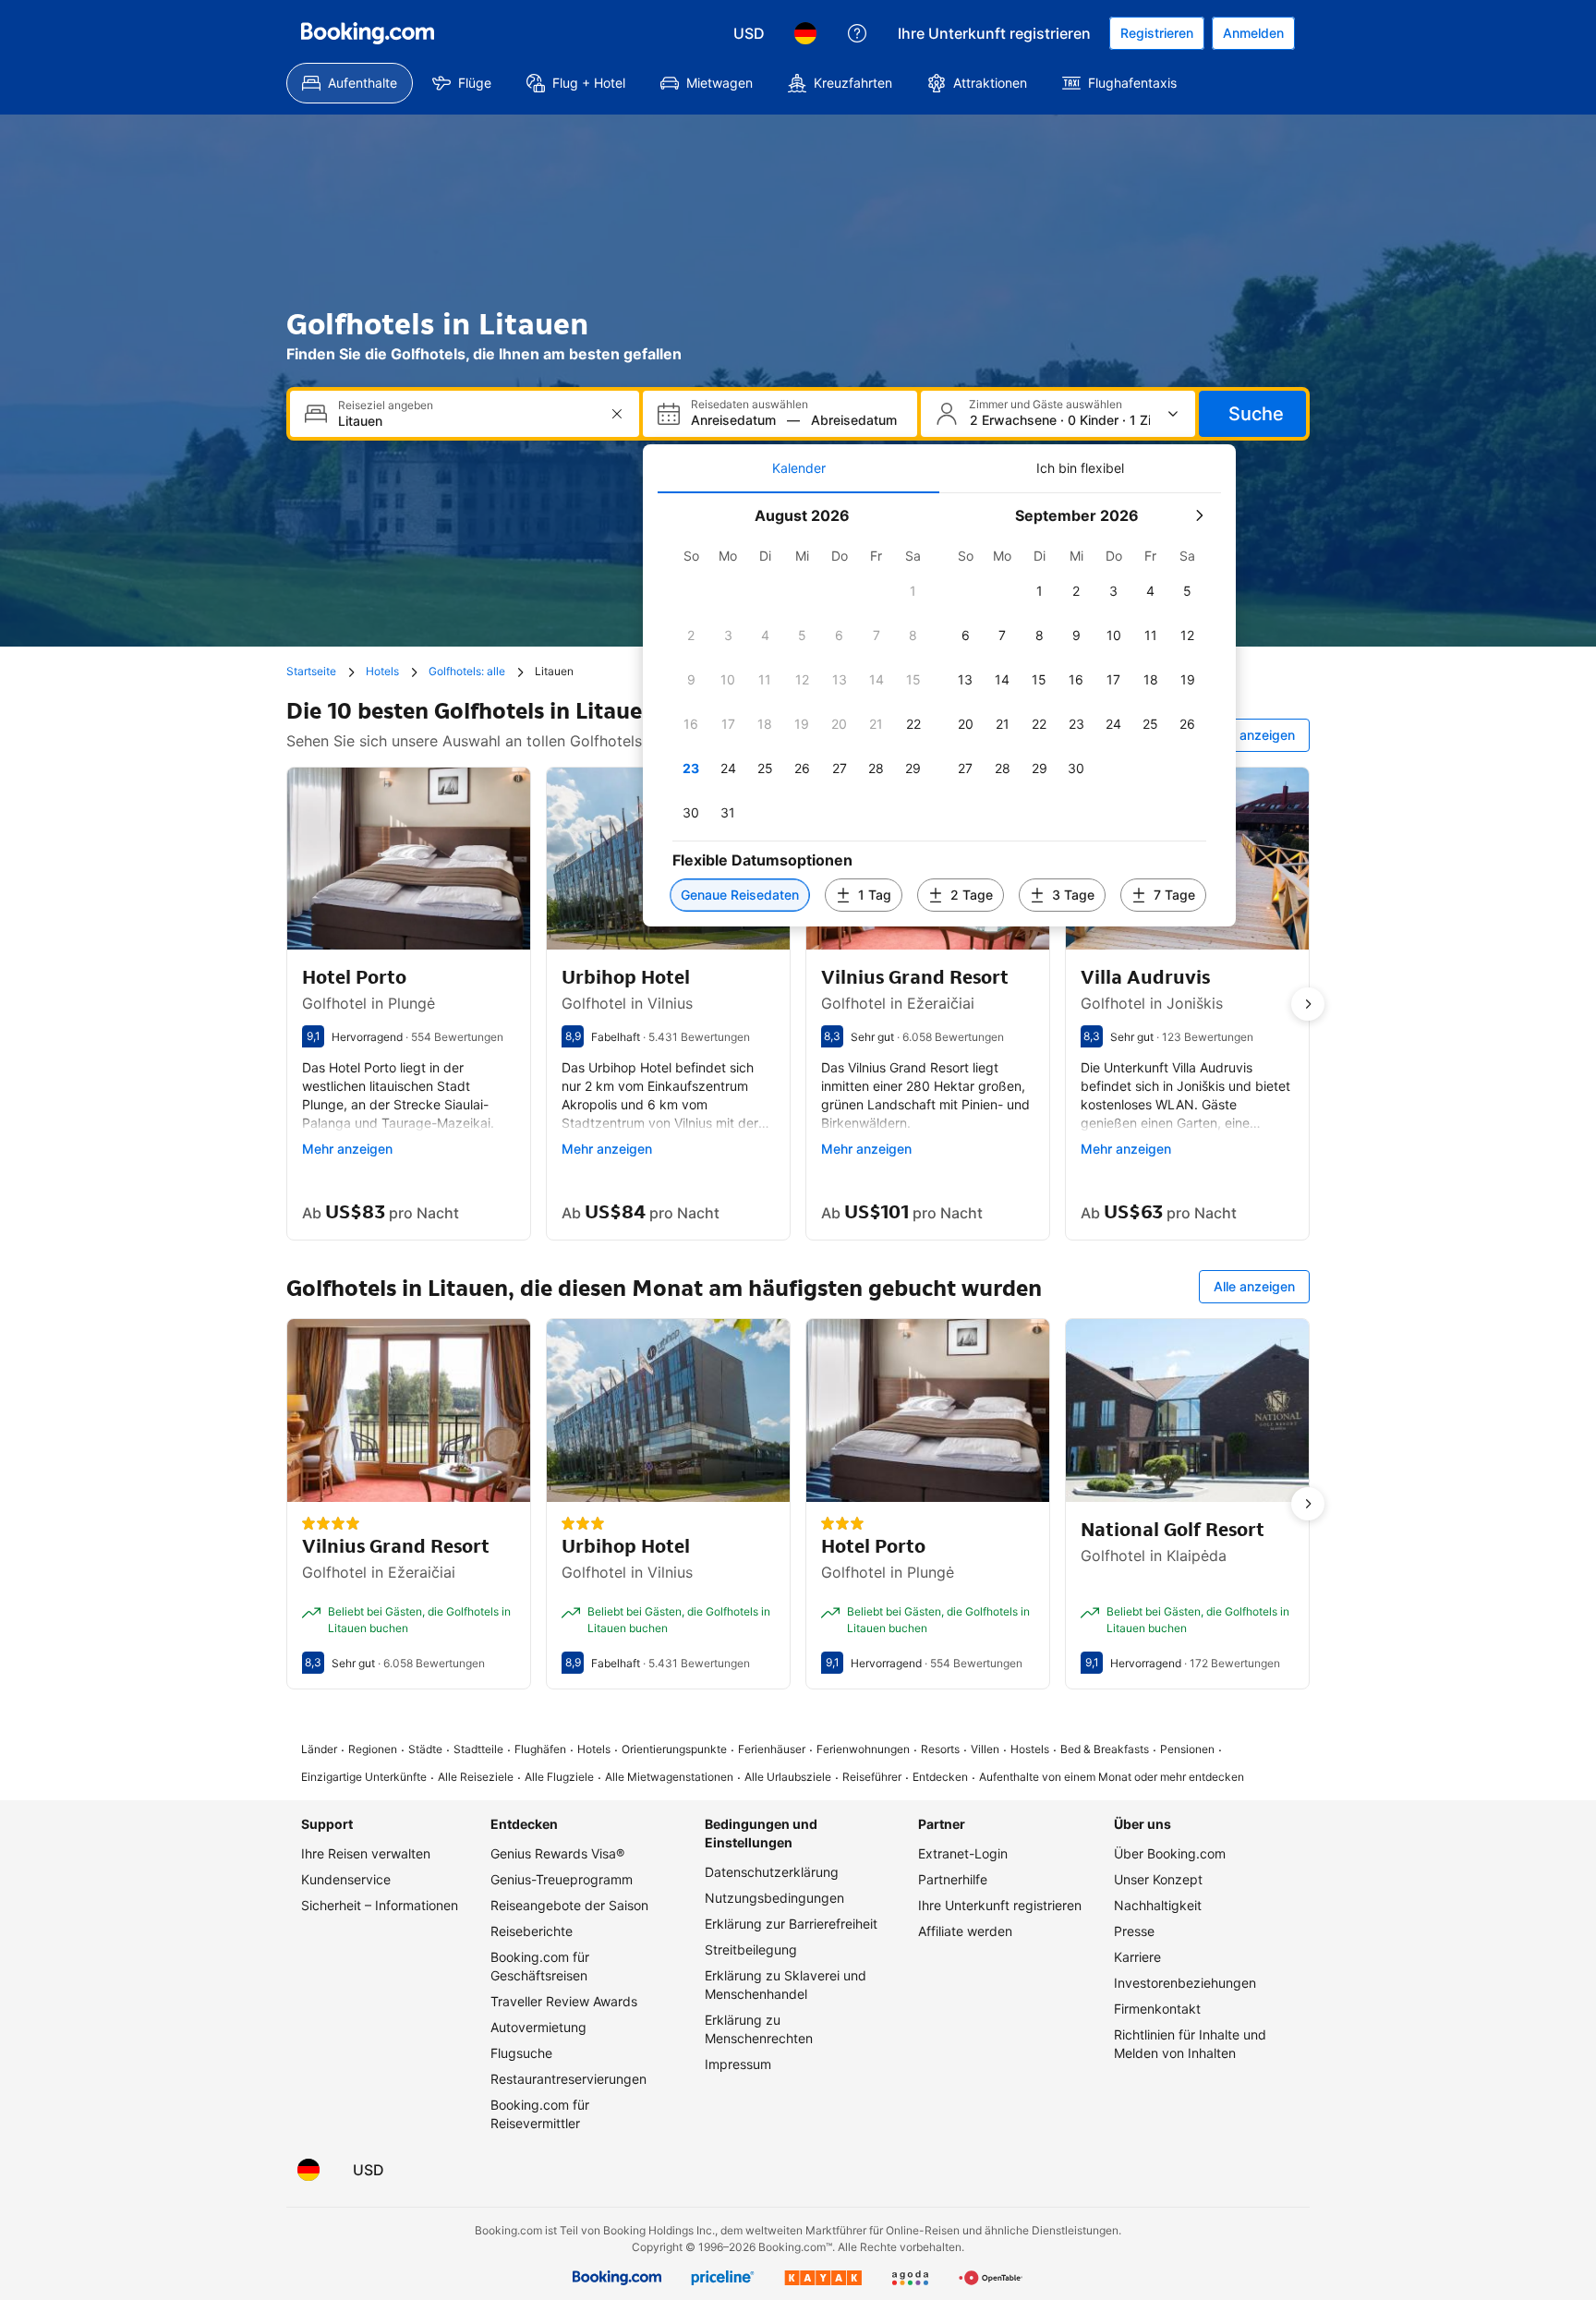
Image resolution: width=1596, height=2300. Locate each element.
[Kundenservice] (857, 33)
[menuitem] (350, 83)
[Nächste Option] (1308, 1004)
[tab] (798, 468)
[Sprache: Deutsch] (805, 33)
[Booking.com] (368, 33)
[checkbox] (913, 591)
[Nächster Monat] (1199, 515)
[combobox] (466, 421)
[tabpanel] (939, 710)
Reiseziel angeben (386, 406)
